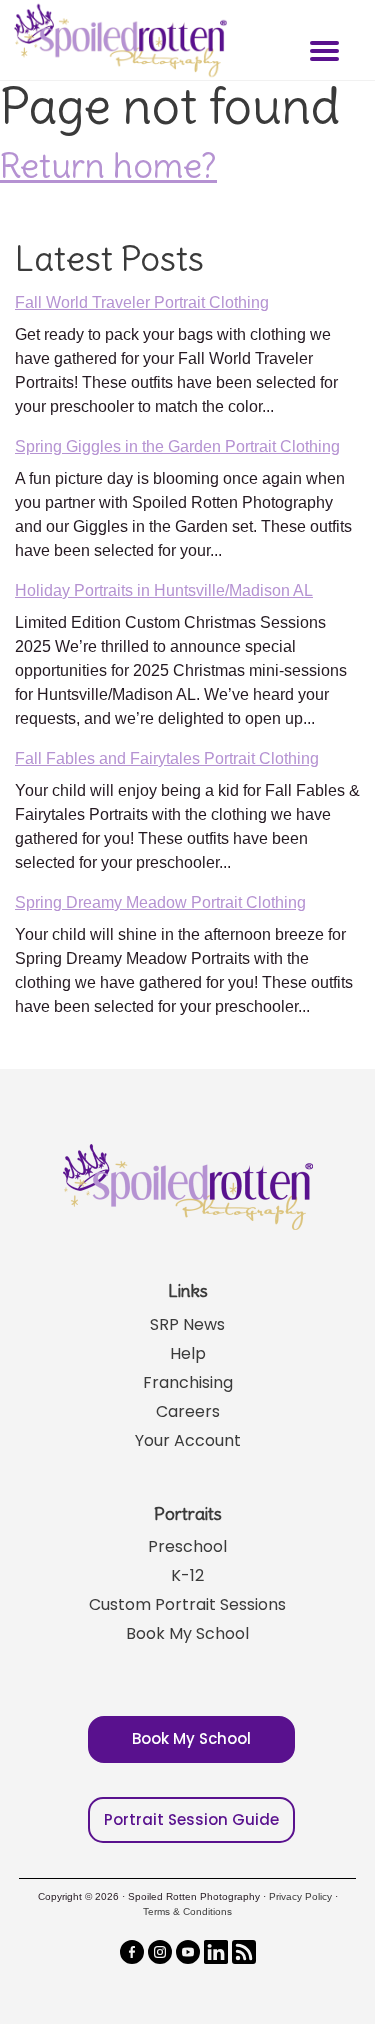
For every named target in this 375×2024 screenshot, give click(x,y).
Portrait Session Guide (191, 1819)
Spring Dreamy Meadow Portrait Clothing (160, 902)
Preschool (187, 1546)
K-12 (187, 1575)
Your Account (188, 1440)
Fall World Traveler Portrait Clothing (142, 302)
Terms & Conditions (187, 1911)
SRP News (187, 1324)
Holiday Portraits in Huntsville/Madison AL (164, 590)
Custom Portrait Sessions (187, 1604)
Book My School (187, 1633)
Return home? (108, 165)
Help (188, 1353)
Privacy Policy (300, 1896)
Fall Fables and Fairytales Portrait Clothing (167, 758)
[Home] (118, 40)
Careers (188, 1411)
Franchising (188, 1382)
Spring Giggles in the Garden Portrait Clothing (177, 446)
